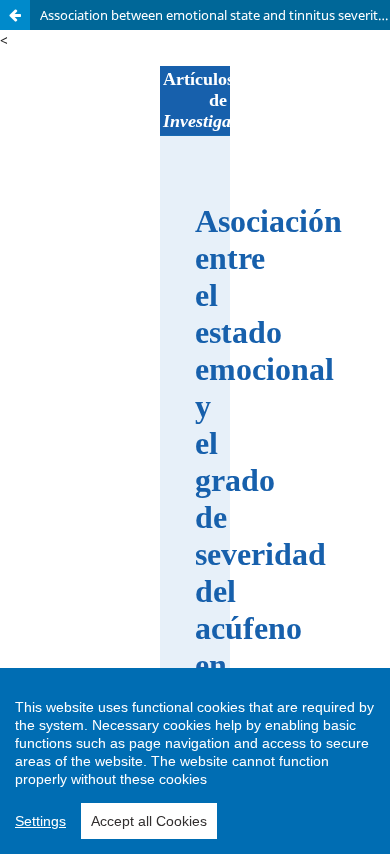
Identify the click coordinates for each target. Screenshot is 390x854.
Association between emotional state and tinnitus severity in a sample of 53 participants (215, 15)
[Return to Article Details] (15, 15)
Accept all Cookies (149, 821)
